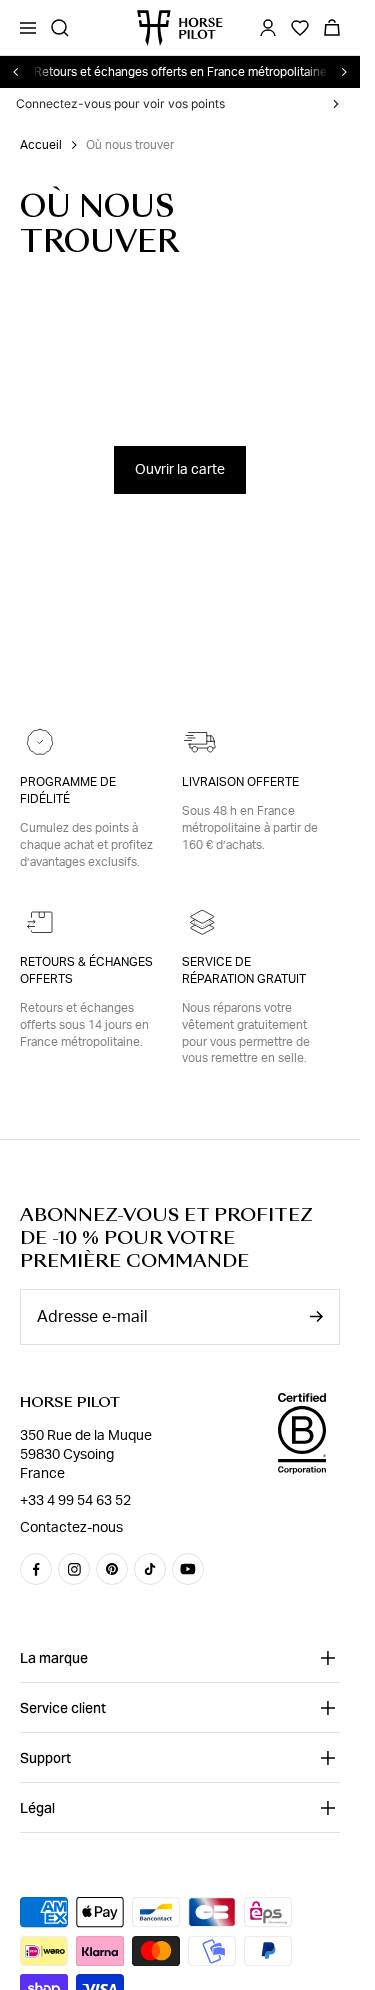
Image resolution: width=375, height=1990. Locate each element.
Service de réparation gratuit (244, 970)
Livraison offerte (240, 782)
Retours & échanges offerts (86, 970)
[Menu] (28, 28)
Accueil (41, 145)
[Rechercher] (60, 28)
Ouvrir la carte (180, 470)
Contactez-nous (71, 1528)
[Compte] (268, 28)
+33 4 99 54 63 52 (75, 1501)
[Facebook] (36, 1569)
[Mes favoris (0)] (300, 28)
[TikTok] (150, 1569)
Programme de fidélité (68, 790)
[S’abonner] (316, 1316)
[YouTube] (188, 1569)
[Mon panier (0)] (332, 28)
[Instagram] (74, 1569)
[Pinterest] (112, 1569)
